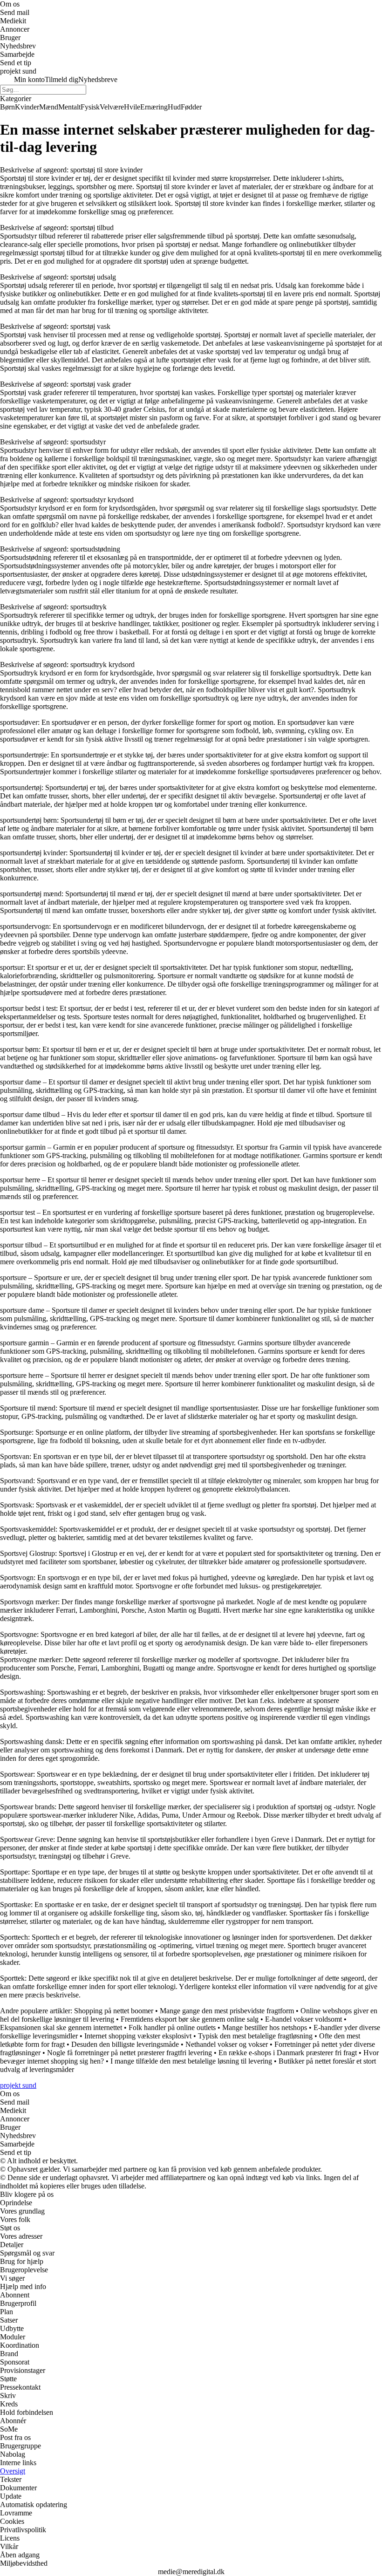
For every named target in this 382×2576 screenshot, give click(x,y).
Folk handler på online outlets (172, 2027)
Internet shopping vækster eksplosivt (138, 2036)
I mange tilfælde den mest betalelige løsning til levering (191, 2061)
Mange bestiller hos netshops (265, 2027)
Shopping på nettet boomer (114, 2011)
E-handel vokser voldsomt (304, 2019)
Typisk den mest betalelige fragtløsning (255, 2036)
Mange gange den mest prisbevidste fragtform (227, 2011)
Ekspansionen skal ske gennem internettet (61, 2027)
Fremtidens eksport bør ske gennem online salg (190, 2019)
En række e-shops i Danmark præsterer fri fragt (288, 2053)
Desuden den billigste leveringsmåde (125, 2044)
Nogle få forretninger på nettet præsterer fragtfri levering (130, 2053)
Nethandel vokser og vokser (227, 2044)
